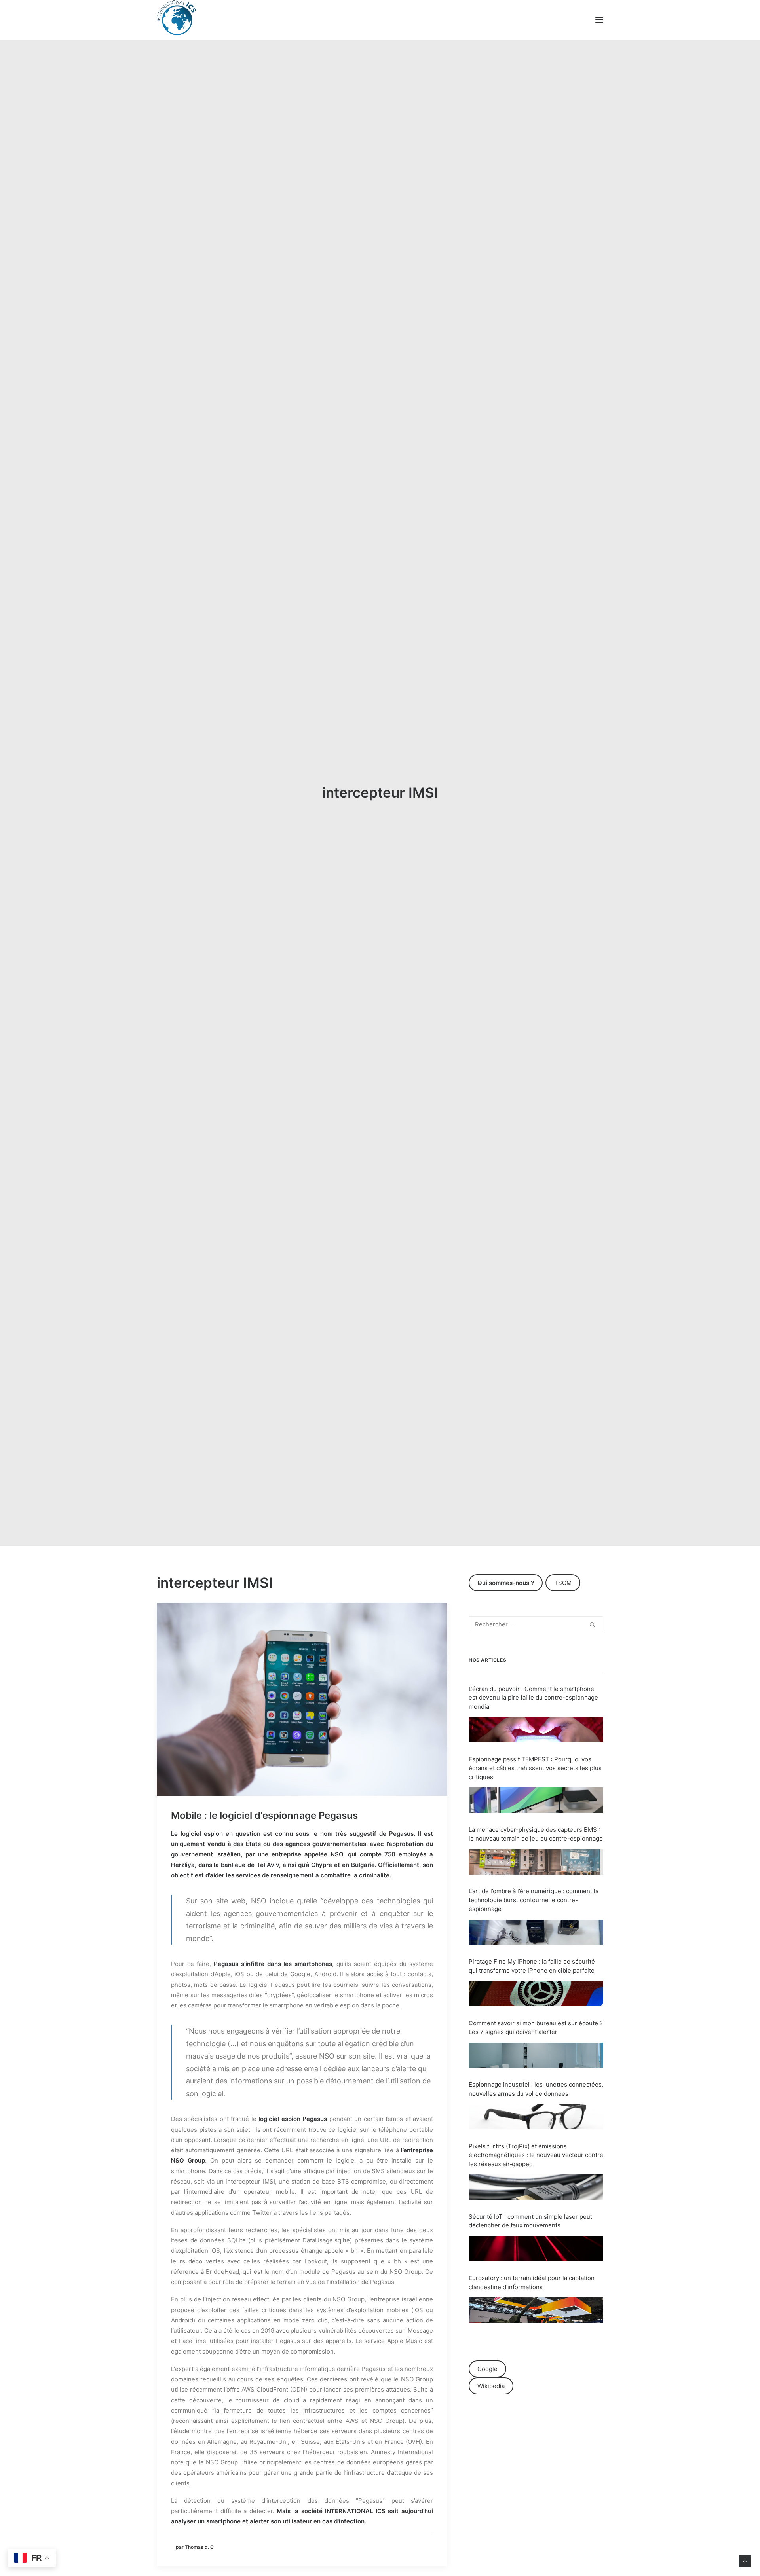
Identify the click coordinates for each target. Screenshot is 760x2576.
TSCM (563, 1583)
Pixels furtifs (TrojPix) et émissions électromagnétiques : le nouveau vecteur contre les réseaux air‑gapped (536, 2155)
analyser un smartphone (206, 2521)
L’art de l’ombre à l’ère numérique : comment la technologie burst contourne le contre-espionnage (534, 1900)
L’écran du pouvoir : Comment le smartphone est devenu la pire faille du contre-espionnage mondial (533, 1698)
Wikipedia (491, 2386)
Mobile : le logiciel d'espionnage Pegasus (264, 1815)
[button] (599, 20)
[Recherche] (536, 1624)
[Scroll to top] (745, 2560)
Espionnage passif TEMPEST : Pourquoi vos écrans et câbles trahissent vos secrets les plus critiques (535, 1768)
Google (487, 2369)
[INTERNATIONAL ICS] (177, 20)
